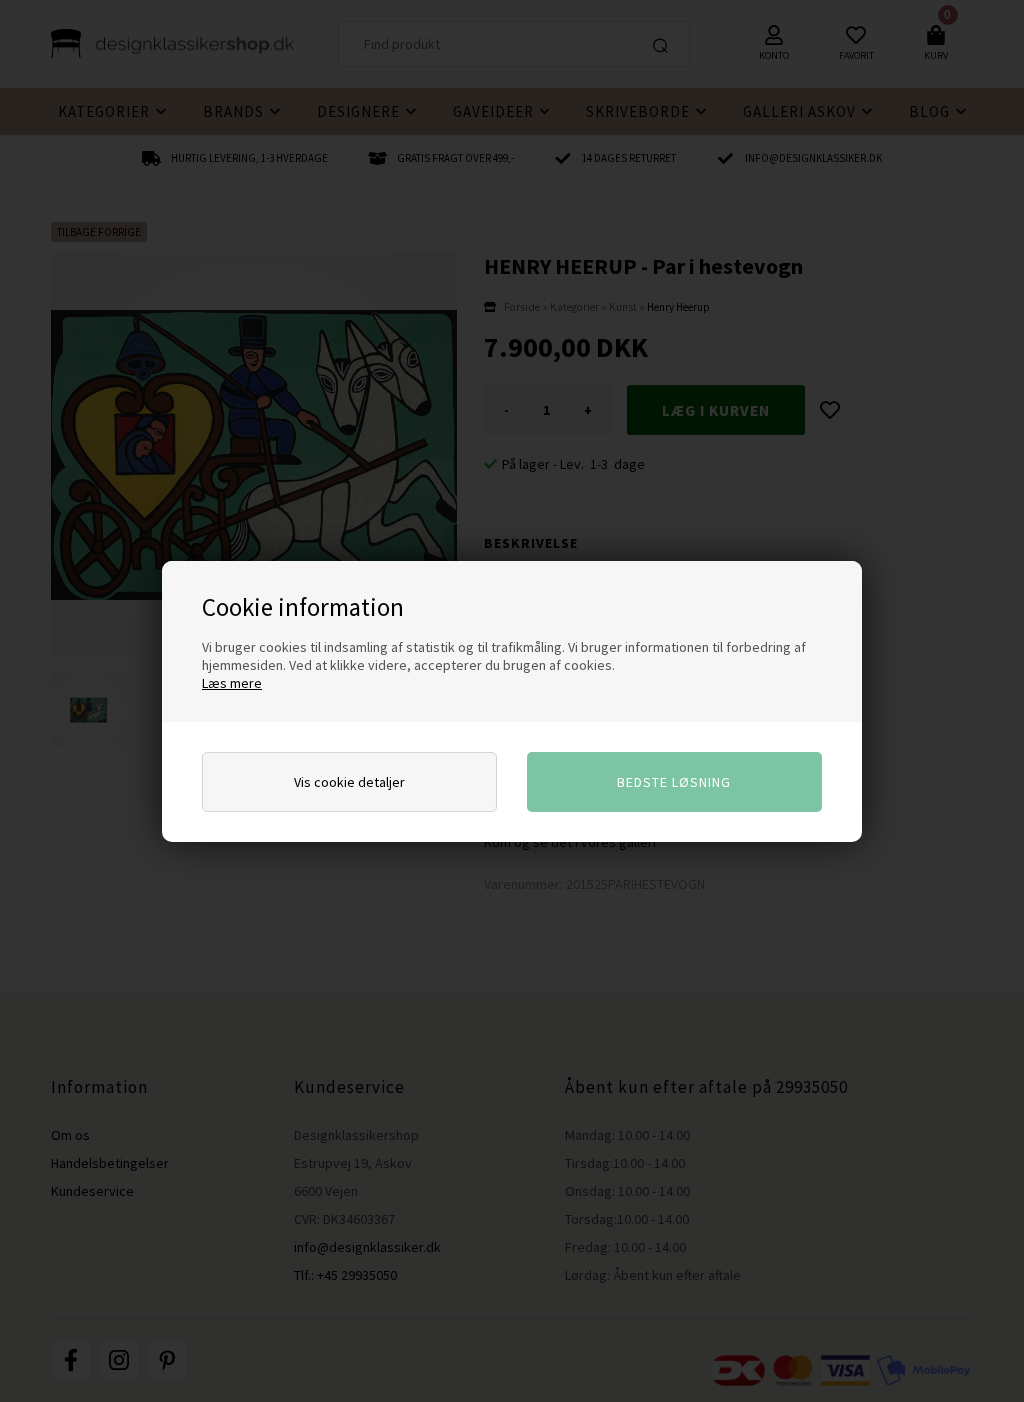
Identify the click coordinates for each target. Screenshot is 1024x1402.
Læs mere (232, 683)
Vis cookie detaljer (349, 782)
